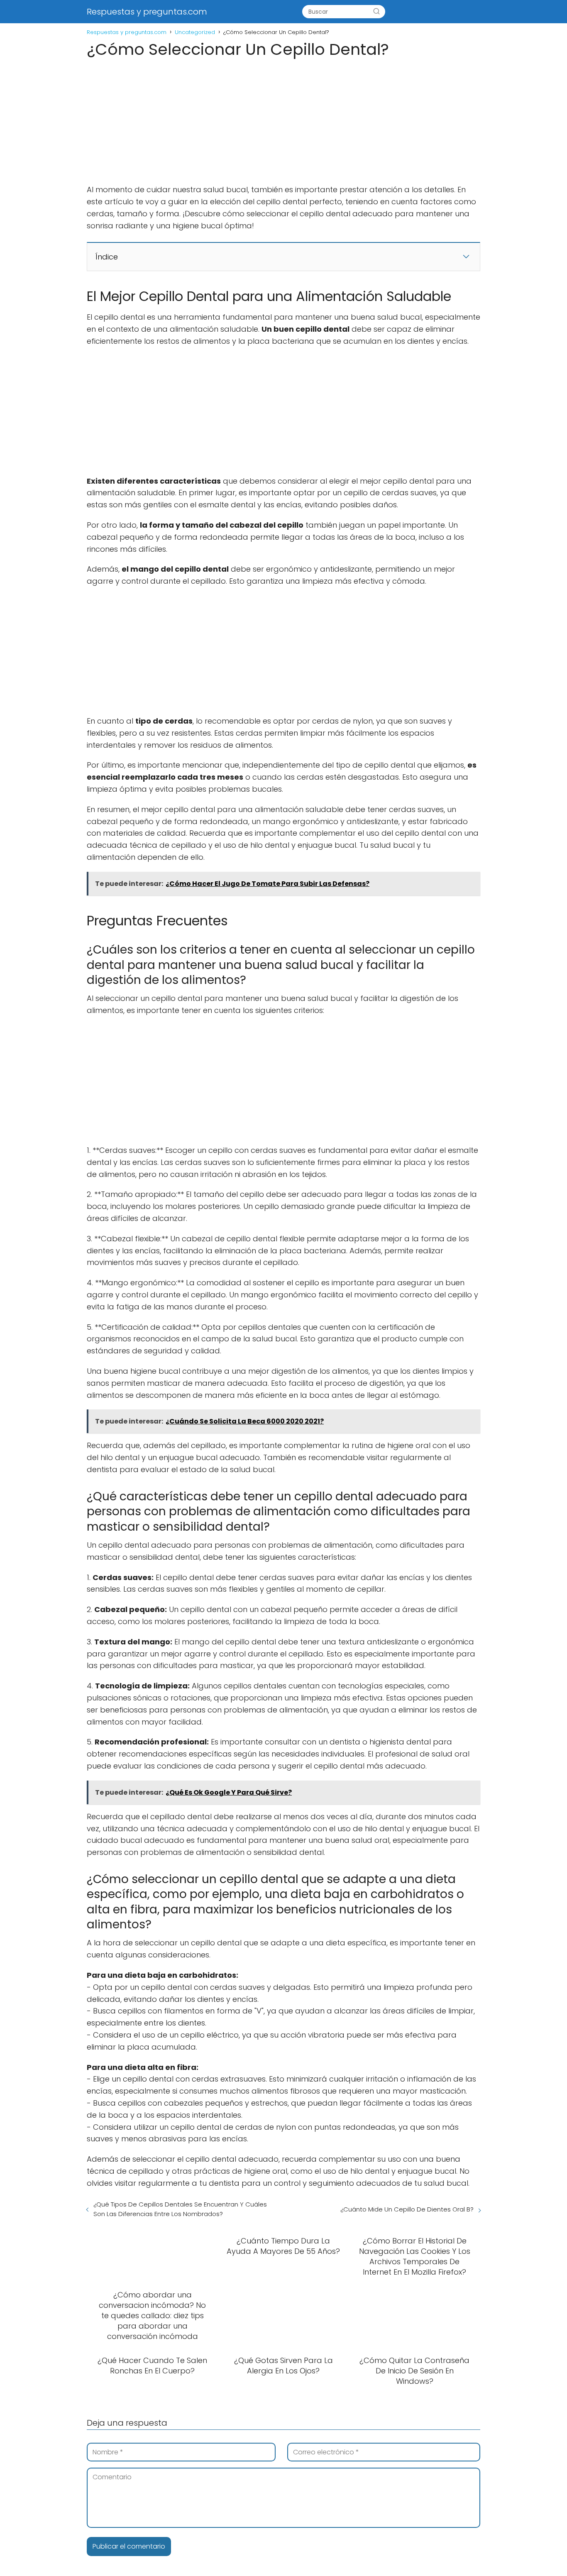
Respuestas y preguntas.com (147, 12)
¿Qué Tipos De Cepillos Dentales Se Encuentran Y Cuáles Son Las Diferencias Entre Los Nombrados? (180, 2209)
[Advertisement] (283, 122)
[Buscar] (376, 12)
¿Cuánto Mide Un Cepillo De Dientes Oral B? (407, 2209)
